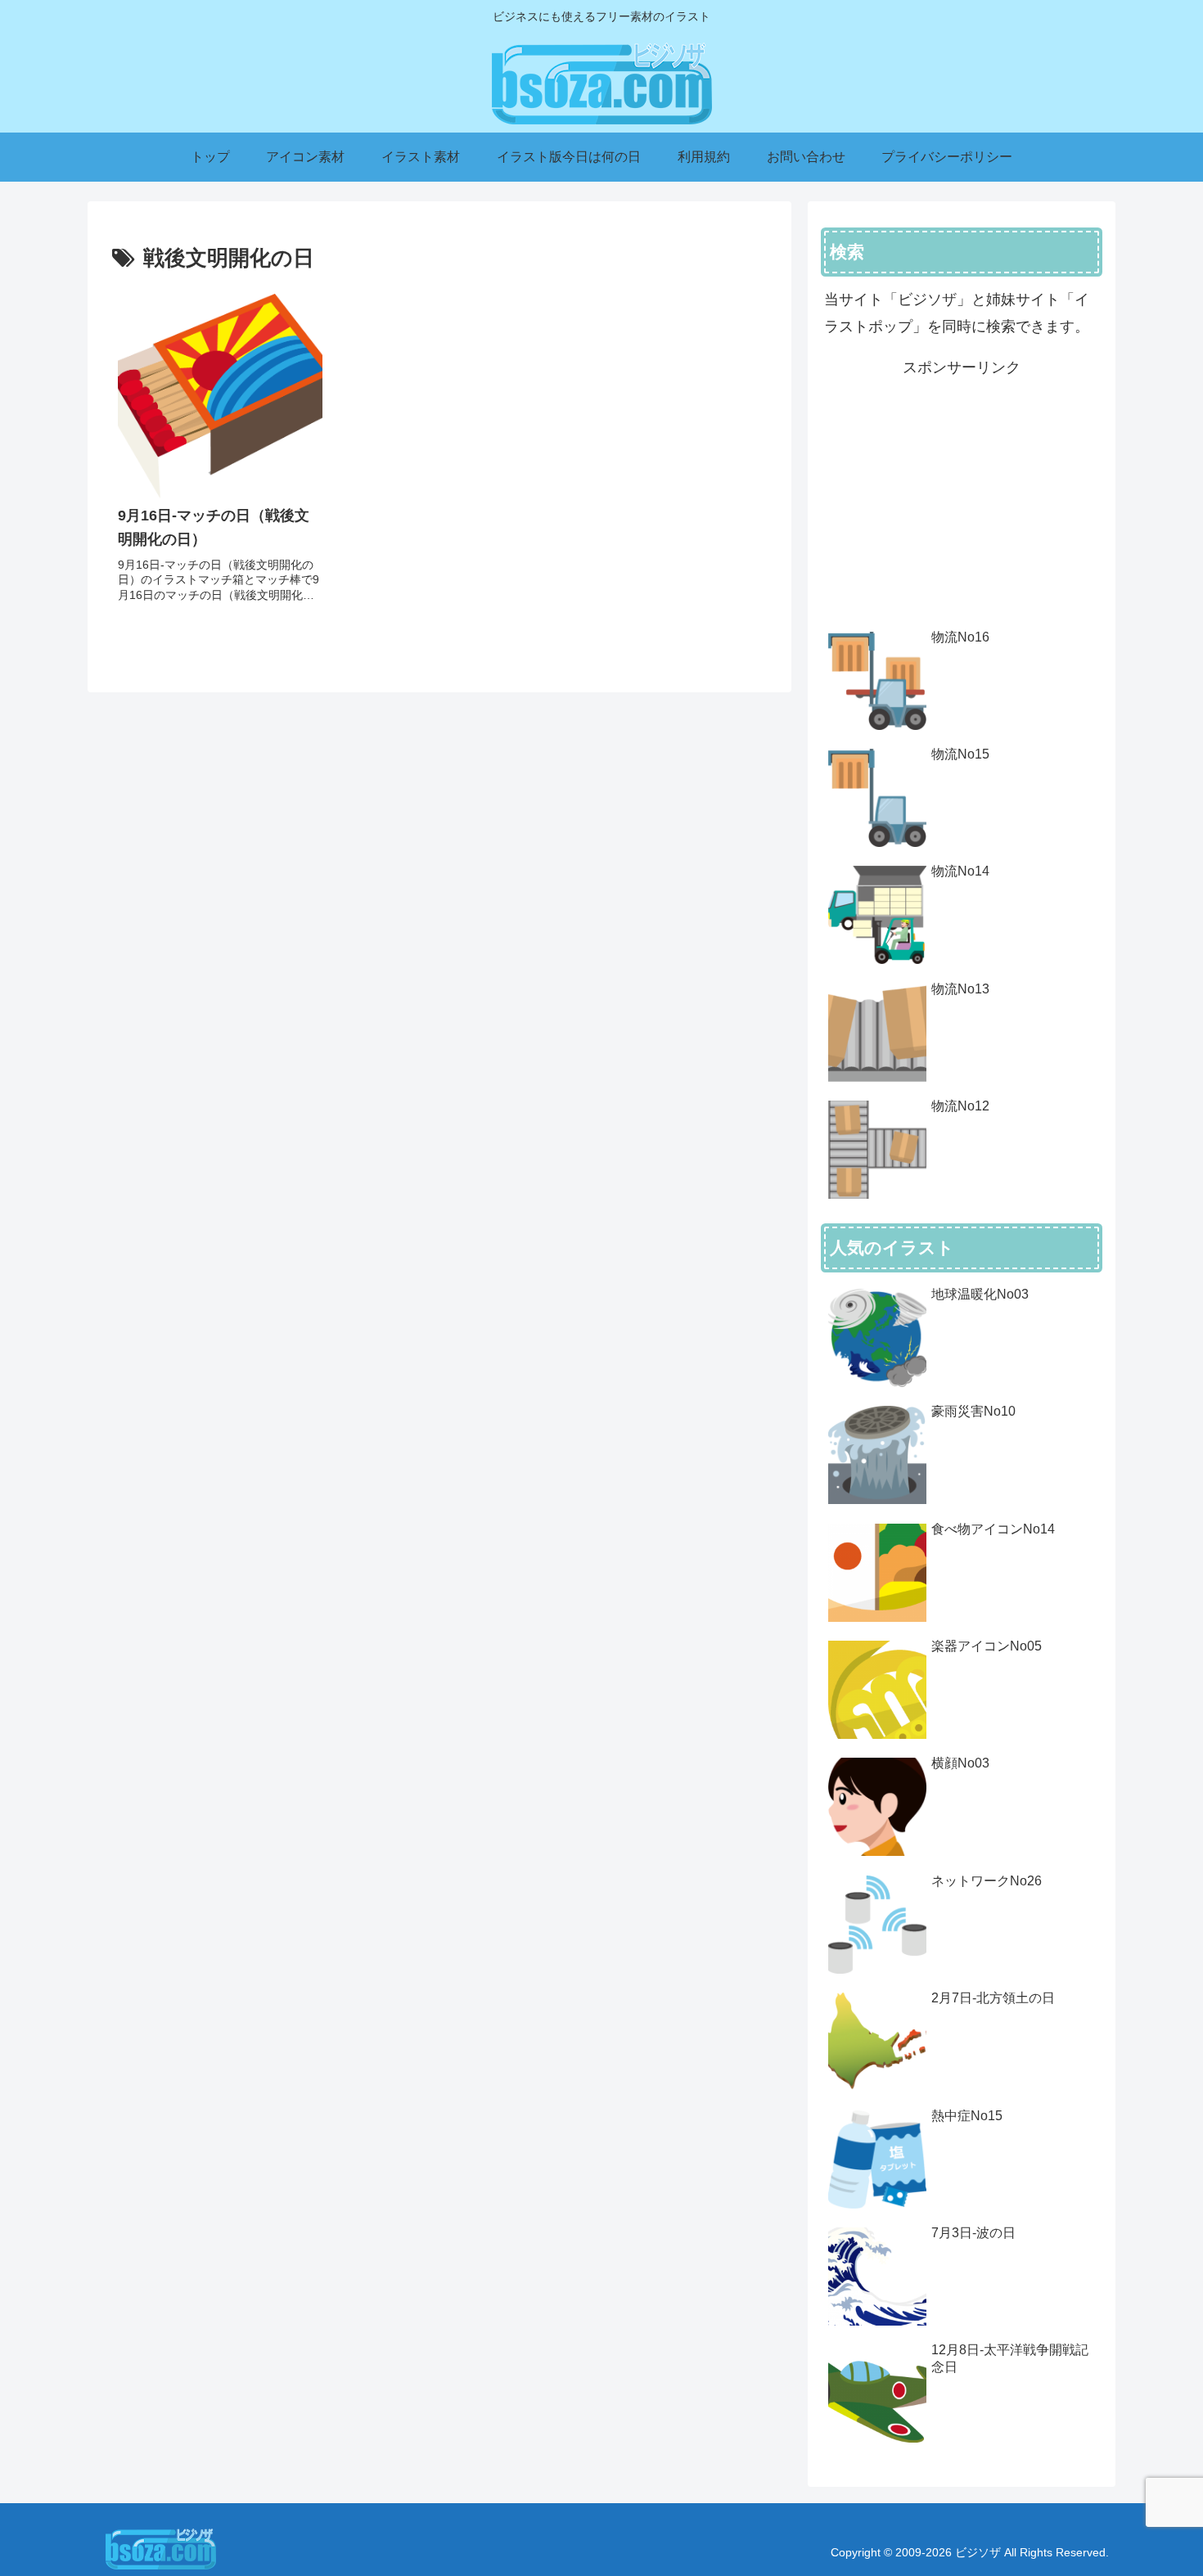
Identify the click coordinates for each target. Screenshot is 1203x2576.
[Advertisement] (962, 496)
